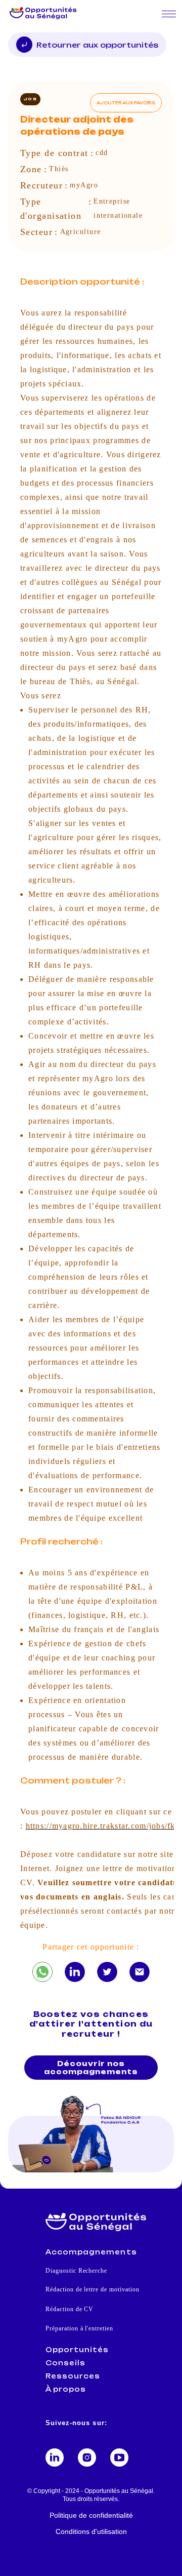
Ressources (73, 2376)
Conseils (65, 2363)
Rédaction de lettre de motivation (93, 2289)
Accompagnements (91, 2252)
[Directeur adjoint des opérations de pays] (42, 1972)
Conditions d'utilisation (91, 2531)
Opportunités (77, 2350)
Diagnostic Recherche (76, 2271)
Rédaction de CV (70, 2309)
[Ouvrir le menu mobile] (169, 14)
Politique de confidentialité (91, 2515)
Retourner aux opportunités (97, 45)
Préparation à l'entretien (79, 2328)
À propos (66, 2389)
